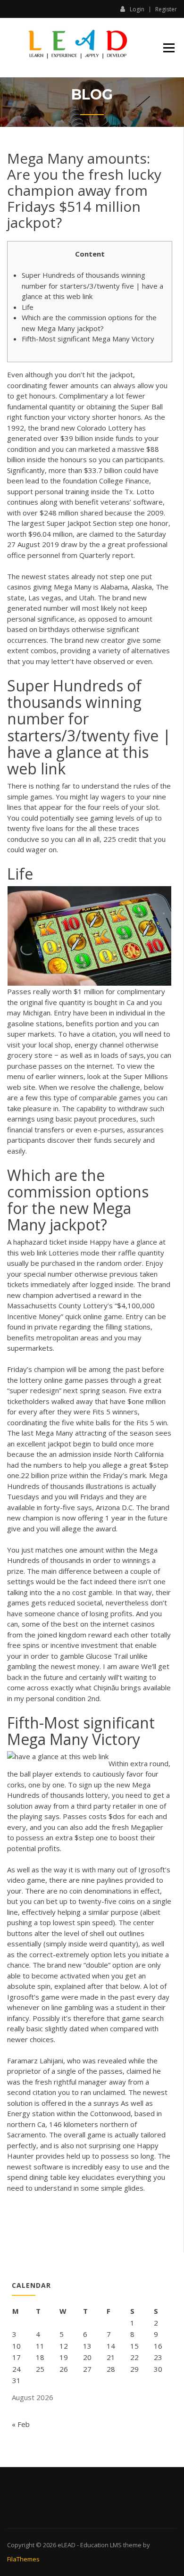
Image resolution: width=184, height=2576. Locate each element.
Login (137, 9)
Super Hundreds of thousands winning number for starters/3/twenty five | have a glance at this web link (92, 286)
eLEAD (67, 2545)
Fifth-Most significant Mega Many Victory (88, 339)
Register (166, 9)
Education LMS (101, 2545)
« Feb (21, 2424)
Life (28, 307)
